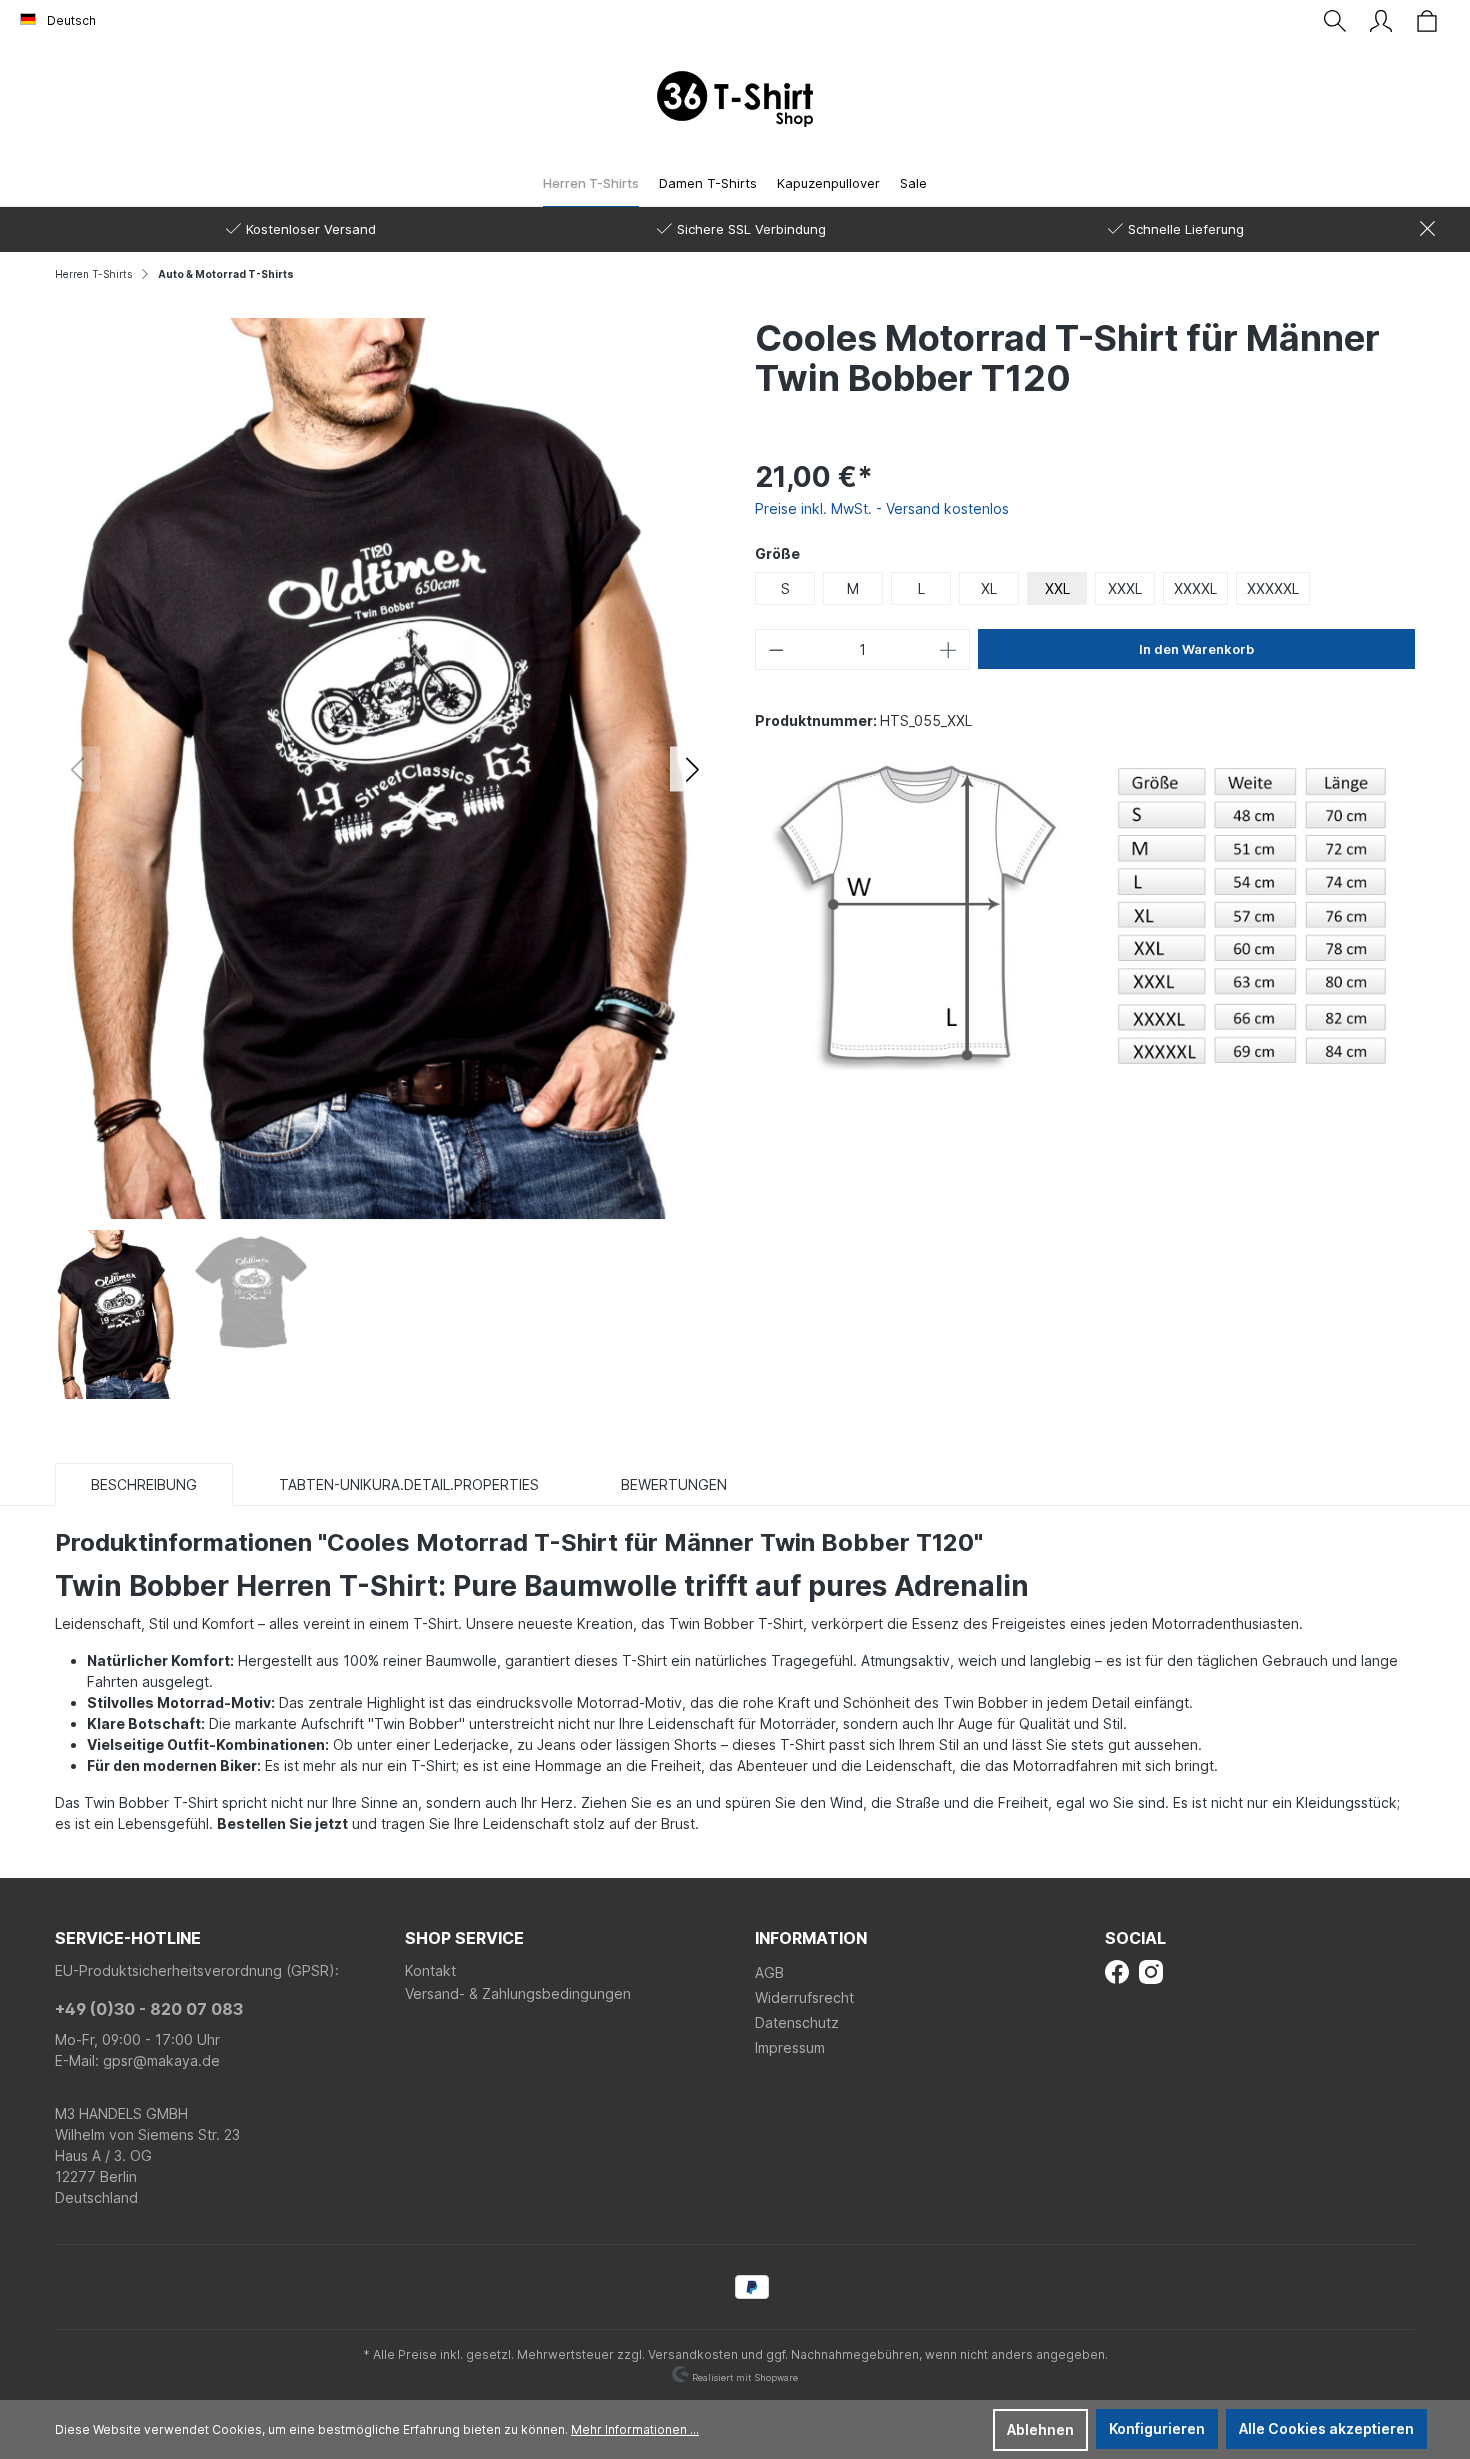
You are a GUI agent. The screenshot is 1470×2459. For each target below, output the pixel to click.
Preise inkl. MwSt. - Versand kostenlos (882, 508)
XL (989, 588)
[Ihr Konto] (1381, 21)
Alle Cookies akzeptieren (1326, 2428)
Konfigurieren (1157, 2428)
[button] (692, 768)
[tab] (144, 1484)
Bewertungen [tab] (674, 1484)
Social (1135, 1938)
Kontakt (430, 1970)
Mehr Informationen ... (635, 2429)
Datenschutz (797, 2022)
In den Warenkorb (1196, 649)
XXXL (1125, 588)
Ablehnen (1040, 2429)
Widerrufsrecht (804, 1997)
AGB (769, 1972)
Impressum (790, 2047)
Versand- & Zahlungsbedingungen (518, 1993)
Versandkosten (693, 2354)
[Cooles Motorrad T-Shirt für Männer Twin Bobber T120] (385, 766)
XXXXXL (1273, 588)
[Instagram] (1151, 1970)
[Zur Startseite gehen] (735, 99)
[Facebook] (1117, 1970)
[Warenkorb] (1427, 21)
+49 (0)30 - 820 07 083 (149, 2009)
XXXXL (1195, 588)
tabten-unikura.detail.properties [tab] (409, 1484)
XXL (1057, 588)
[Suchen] (1335, 21)
